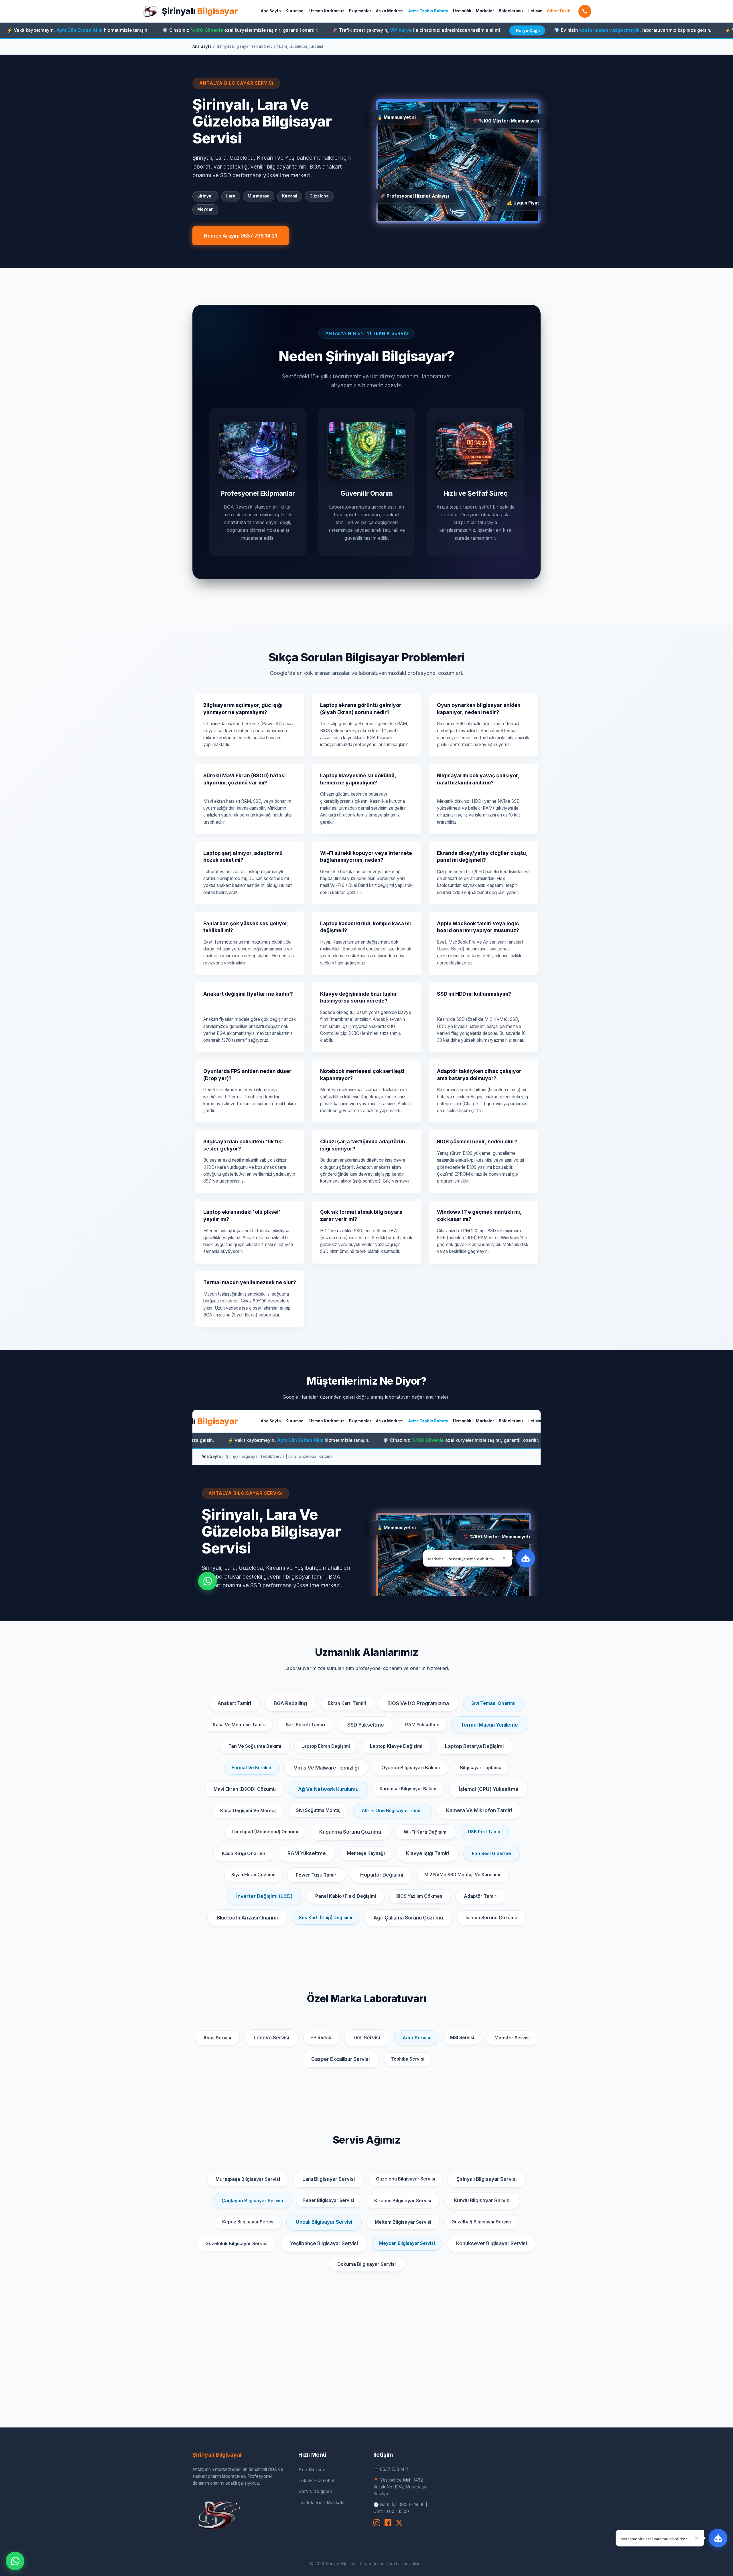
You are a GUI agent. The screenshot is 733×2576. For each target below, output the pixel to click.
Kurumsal (295, 11)
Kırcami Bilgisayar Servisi (403, 2201)
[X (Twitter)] (399, 2523)
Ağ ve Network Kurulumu (328, 1789)
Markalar (485, 11)
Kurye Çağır (396, 30)
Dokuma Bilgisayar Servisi (366, 2264)
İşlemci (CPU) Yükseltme (489, 1789)
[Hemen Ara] (585, 11)
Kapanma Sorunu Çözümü (350, 1832)
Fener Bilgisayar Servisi (329, 2200)
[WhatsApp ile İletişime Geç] (15, 2561)
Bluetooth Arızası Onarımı (247, 1918)
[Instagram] (377, 2523)
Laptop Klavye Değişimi (396, 1746)
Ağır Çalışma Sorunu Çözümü (408, 1918)
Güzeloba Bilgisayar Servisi (406, 2179)
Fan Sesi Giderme (491, 1853)
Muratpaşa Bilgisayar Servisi (248, 2179)
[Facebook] (388, 2523)
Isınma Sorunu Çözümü (491, 1917)
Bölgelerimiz (511, 11)
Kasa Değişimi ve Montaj (248, 1810)
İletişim (535, 11)
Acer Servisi (416, 2038)
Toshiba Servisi (408, 2059)
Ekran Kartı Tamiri (347, 1703)
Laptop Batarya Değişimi (474, 1746)
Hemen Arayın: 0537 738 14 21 (241, 236)
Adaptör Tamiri (481, 1896)
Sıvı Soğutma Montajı (319, 1810)
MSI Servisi (462, 2038)
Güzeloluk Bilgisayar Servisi (236, 2243)
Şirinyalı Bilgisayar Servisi (486, 2179)
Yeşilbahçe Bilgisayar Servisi (324, 2243)
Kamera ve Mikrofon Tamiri (479, 1810)
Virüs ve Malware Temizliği (326, 1768)
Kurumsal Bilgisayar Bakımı (409, 1789)
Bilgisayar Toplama (481, 1768)
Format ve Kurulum (252, 1768)
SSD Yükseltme (366, 1725)
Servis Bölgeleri (315, 2491)
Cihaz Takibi (559, 11)
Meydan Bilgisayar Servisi (407, 2243)
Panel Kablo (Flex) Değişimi (346, 1896)
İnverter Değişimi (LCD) (264, 1896)
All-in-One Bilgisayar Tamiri (393, 1810)
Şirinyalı (200, 11)
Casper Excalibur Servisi (340, 2059)
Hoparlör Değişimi (382, 1875)
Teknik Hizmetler (317, 2480)
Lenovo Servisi (271, 2038)
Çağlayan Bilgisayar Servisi (252, 2201)
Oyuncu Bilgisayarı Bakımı (411, 1768)
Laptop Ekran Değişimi (326, 1746)
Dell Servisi (367, 2038)
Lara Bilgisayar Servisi (329, 2179)
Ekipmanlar (360, 11)
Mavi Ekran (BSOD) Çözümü (245, 1789)
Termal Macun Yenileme (489, 1725)
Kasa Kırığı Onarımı (243, 1853)
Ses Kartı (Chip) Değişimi (326, 1918)
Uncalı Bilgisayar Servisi (324, 2222)
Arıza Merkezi (390, 11)
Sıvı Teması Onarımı (493, 1703)
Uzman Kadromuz (327, 11)
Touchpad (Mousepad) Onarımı (265, 1832)
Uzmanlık (462, 11)
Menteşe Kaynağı (366, 1853)
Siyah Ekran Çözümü (253, 1875)
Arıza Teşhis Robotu (428, 11)
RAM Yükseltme (422, 1725)
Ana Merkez (312, 2470)
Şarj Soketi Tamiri (305, 1725)
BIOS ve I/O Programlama (418, 1703)
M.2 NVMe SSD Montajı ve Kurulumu (463, 1875)
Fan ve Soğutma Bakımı (255, 1746)
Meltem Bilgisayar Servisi (403, 2222)
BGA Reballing (290, 1703)
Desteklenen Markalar (322, 2502)
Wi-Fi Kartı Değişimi (426, 1832)
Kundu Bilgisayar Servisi (482, 2200)
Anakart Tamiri (234, 1703)
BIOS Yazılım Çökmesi (420, 1896)
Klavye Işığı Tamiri (428, 1853)
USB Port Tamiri (485, 1832)
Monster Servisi (512, 2038)
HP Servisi (321, 2038)
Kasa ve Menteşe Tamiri (239, 1725)
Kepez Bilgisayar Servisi (248, 2222)
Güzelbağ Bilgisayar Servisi (481, 2222)
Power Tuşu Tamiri (317, 1875)
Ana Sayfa (271, 11)
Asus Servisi (217, 2038)
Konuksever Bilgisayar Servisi (491, 2243)
